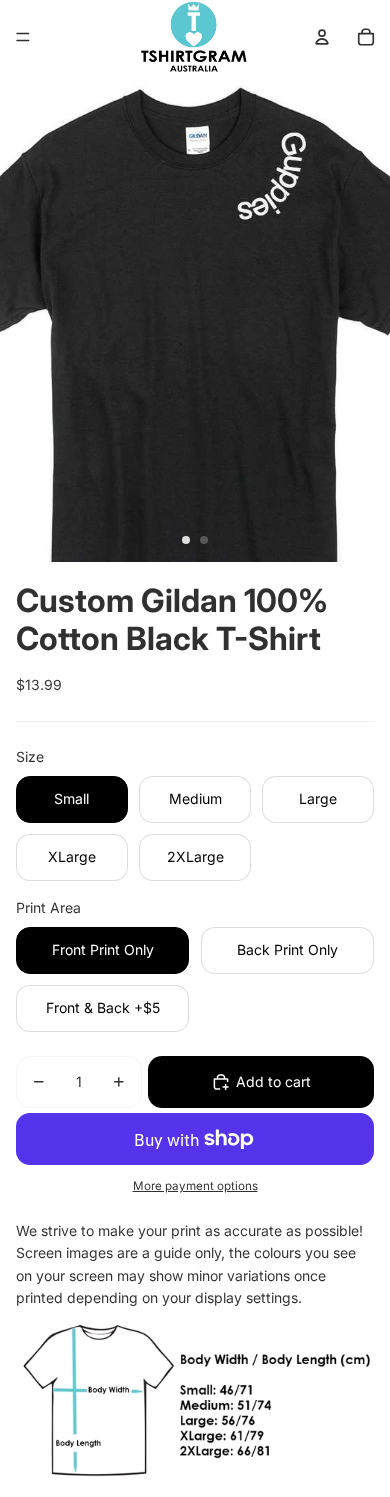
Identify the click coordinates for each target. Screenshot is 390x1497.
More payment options (195, 1186)
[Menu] (23, 37)
